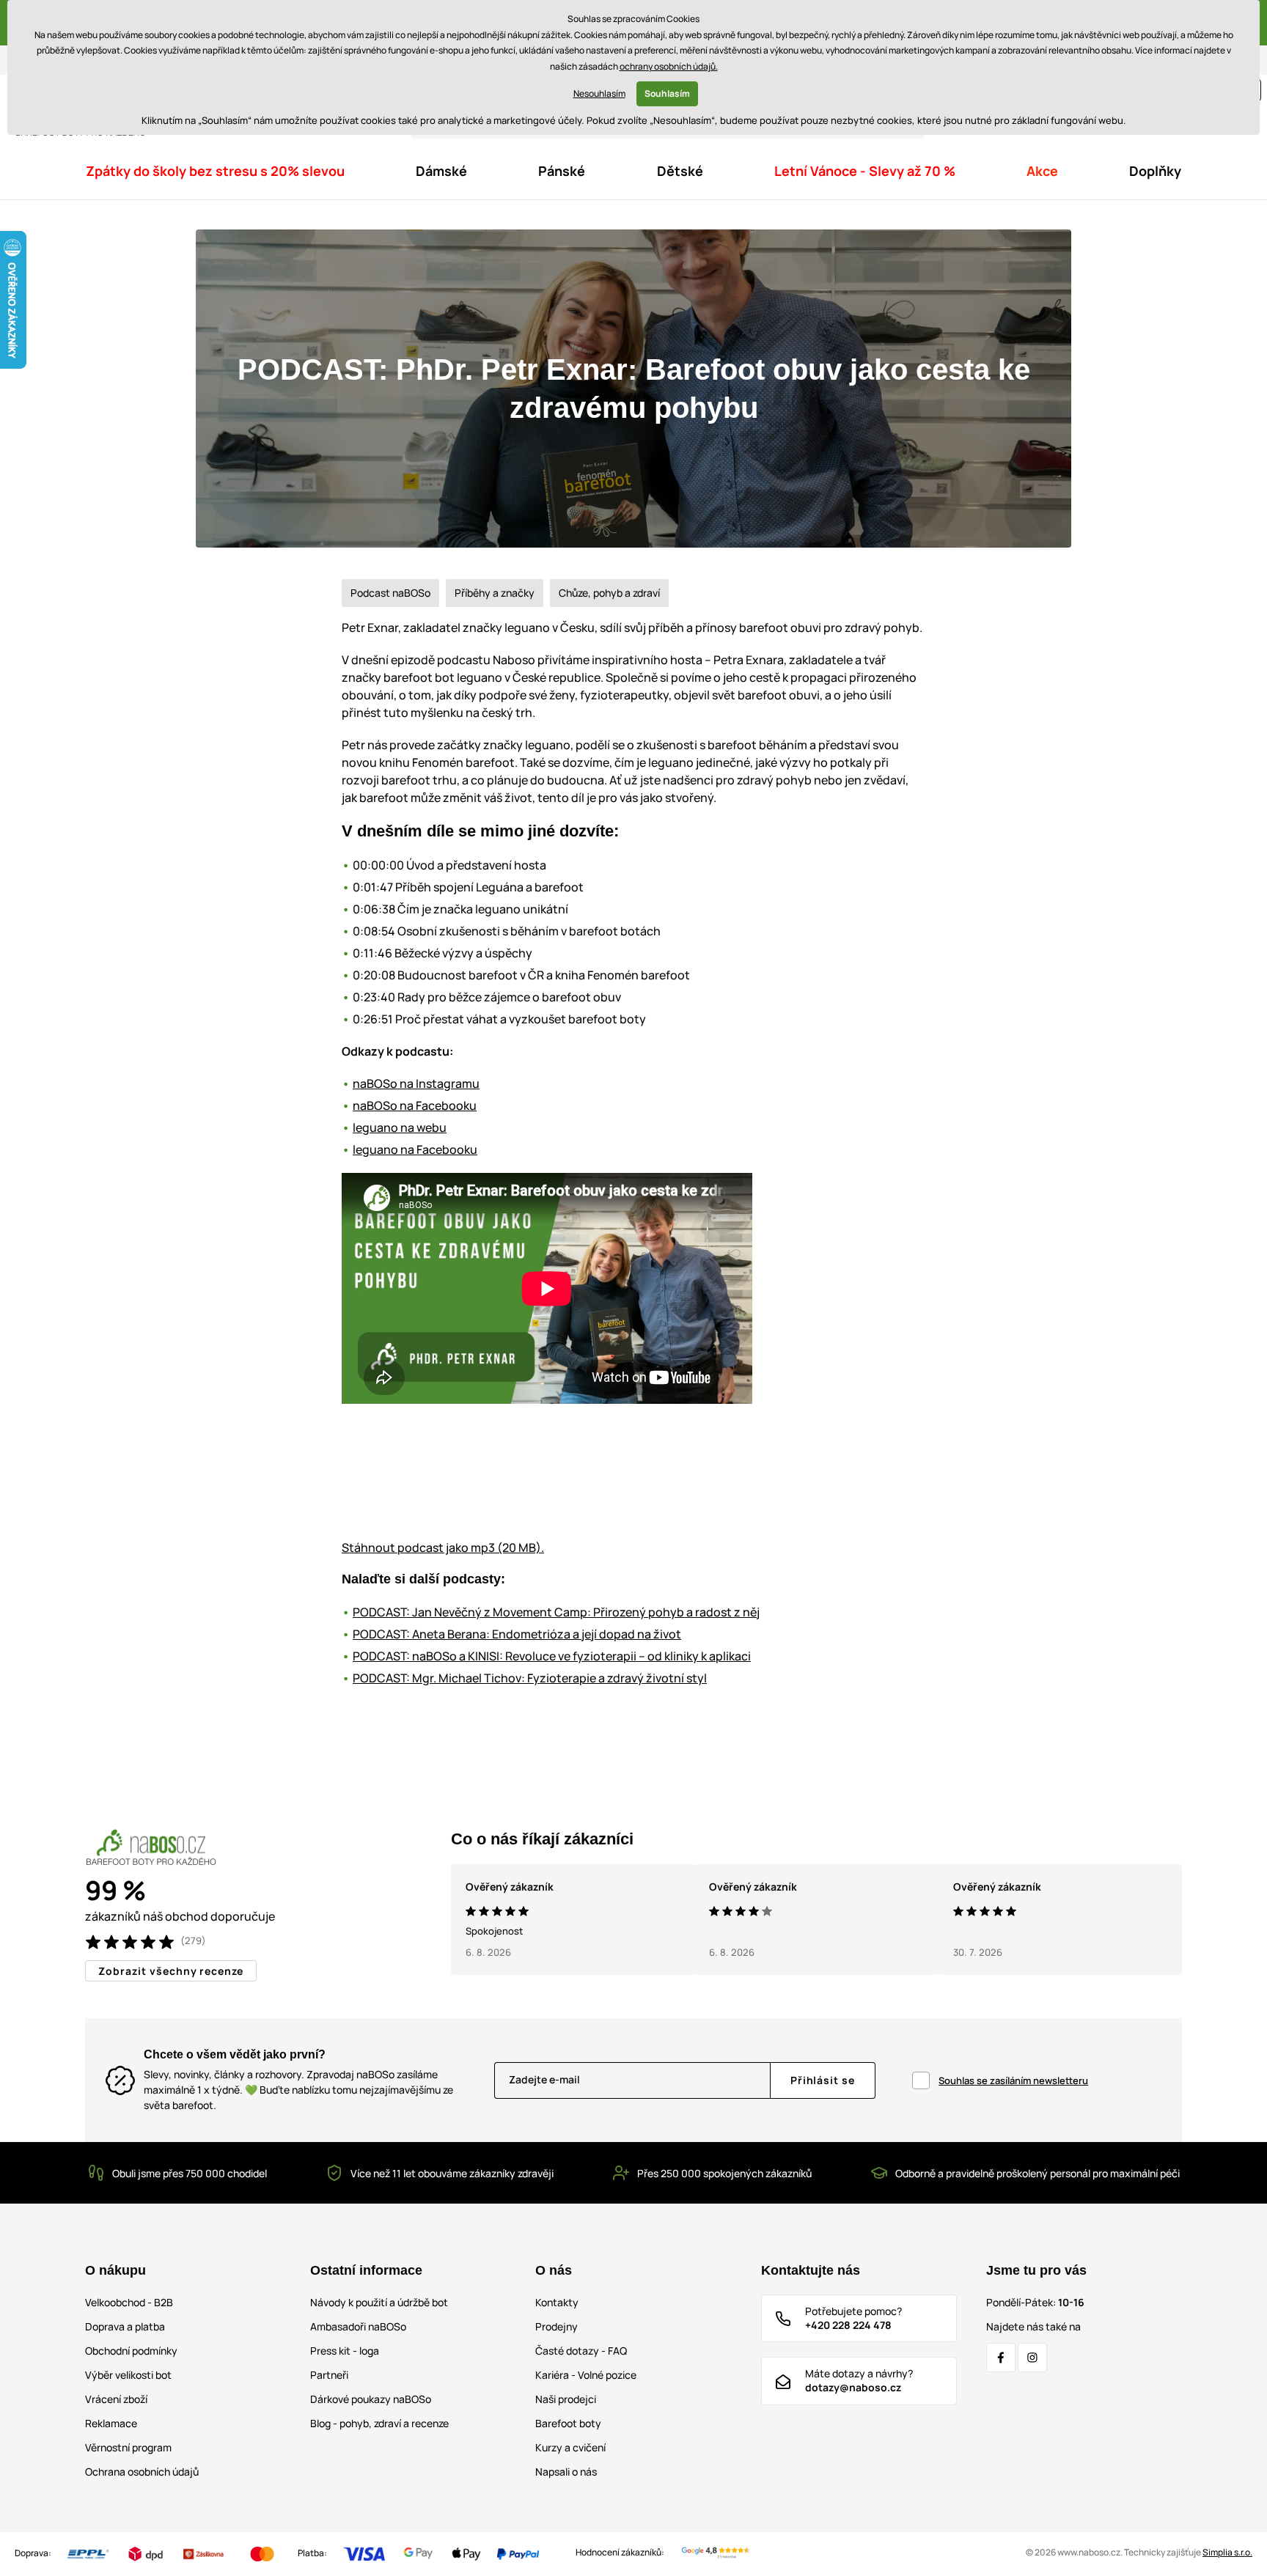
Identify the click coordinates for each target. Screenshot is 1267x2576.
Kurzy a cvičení (570, 2447)
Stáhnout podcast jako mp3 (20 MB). (443, 1548)
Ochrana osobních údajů (142, 2472)
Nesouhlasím (599, 93)
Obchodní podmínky (131, 2351)
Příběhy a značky (495, 593)
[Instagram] (1032, 2358)
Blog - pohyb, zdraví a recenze (379, 2423)
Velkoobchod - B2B (129, 2302)
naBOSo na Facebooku (415, 1105)
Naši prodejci (566, 2399)
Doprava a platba (125, 2326)
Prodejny (557, 2326)
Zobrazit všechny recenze (171, 1971)
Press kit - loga (345, 2351)
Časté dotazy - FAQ (581, 2351)
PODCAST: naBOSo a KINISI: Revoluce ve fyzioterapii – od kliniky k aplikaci (552, 1656)
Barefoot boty (568, 2423)
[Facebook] (1001, 2358)
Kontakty (557, 2302)
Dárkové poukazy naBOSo (371, 2399)
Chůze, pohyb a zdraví (609, 593)
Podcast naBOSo (390, 593)
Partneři (329, 2375)
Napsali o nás (566, 2472)
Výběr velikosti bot (128, 2375)
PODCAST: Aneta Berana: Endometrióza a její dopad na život (517, 1634)
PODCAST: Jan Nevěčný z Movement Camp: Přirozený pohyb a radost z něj (556, 1612)
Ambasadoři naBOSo (358, 2326)
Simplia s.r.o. (1227, 2552)
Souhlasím (667, 93)
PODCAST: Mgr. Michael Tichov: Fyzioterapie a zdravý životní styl (530, 1678)
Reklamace (111, 2423)
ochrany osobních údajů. (669, 66)
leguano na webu (400, 1127)
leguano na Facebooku (415, 1149)
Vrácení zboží (116, 2399)
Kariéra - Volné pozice (586, 2375)
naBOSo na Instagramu (416, 1083)
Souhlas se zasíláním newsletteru (1013, 2080)
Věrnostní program (128, 2447)
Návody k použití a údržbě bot (379, 2302)
